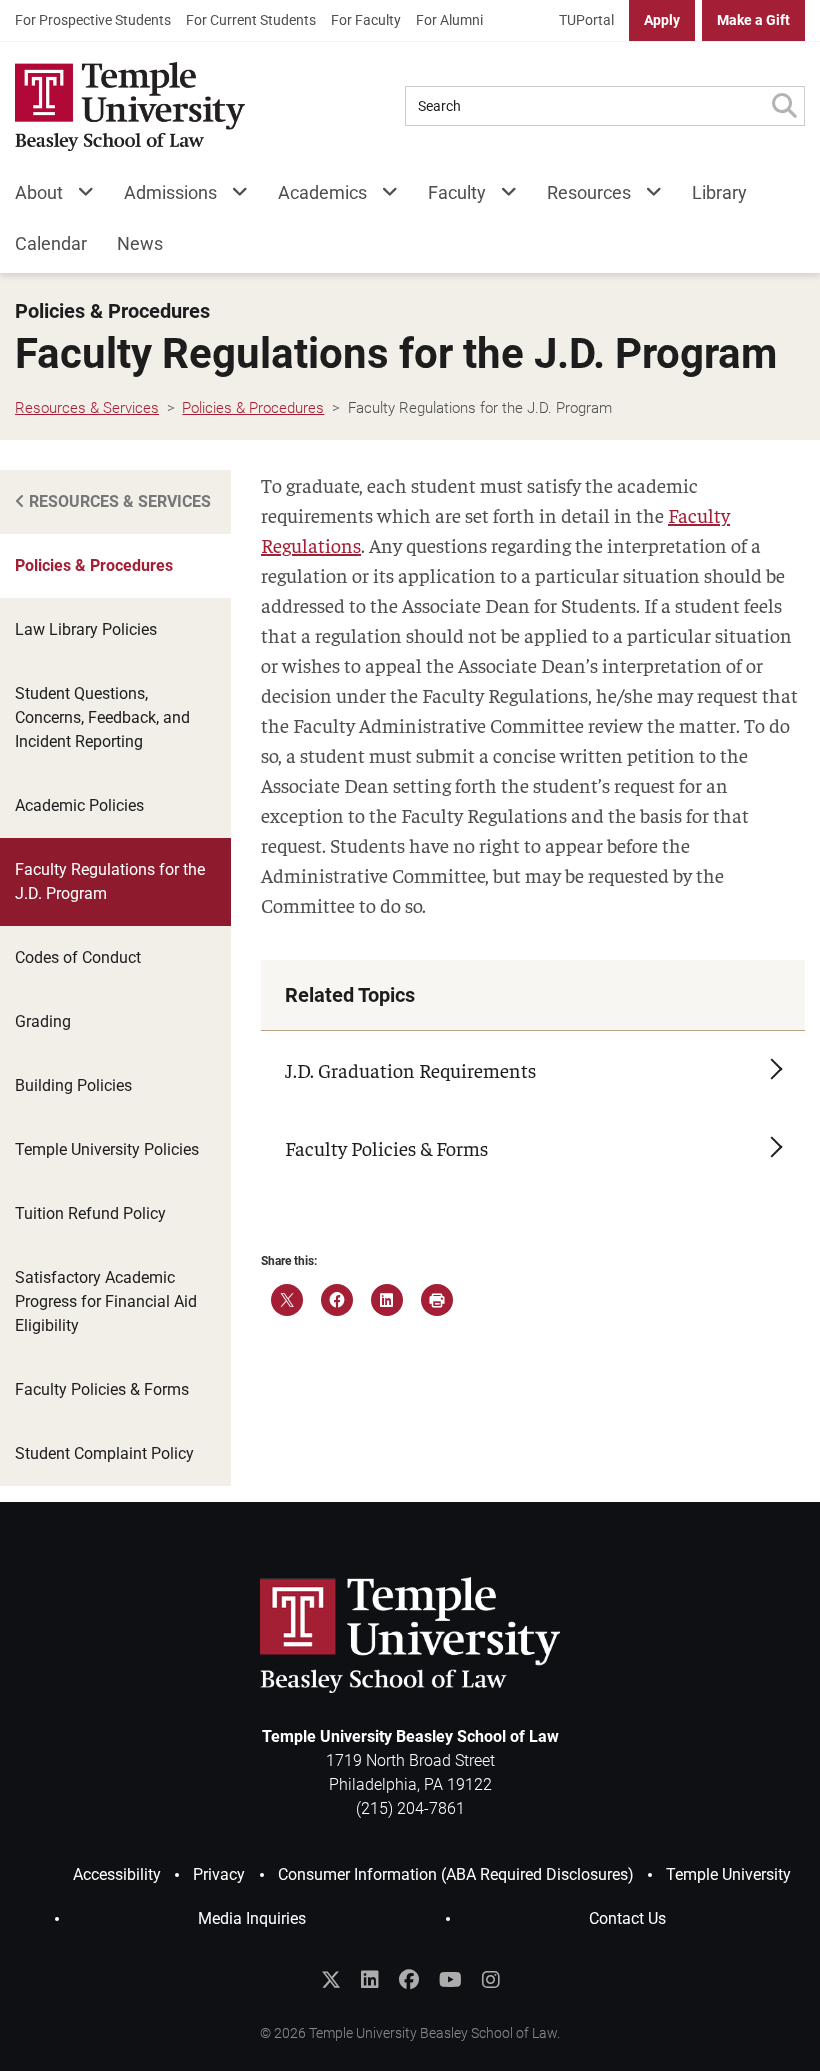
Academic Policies (79, 805)
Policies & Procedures (112, 311)
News (140, 243)
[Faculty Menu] (501, 196)
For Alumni (449, 20)
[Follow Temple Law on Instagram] (491, 1980)
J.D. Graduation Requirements (410, 1069)
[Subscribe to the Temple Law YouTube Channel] (450, 1980)
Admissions (170, 192)
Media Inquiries (252, 1918)
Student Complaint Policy (104, 1453)
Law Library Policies (86, 629)
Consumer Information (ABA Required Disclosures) (456, 1874)
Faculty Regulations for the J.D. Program (110, 881)
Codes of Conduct (78, 957)
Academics (322, 192)
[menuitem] (93, 20)
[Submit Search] (784, 106)
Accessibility (117, 1874)
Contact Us (627, 1918)
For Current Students (251, 20)
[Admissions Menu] (232, 196)
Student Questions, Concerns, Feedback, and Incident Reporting (102, 717)
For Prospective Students (93, 20)
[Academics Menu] (382, 196)
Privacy (219, 1874)
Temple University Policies (107, 1149)
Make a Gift (753, 20)
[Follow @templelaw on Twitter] (331, 1980)
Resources (589, 192)
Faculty (457, 192)
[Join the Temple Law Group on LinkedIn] (370, 1980)
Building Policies (73, 1085)
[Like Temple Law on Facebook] (409, 1980)
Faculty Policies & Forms (102, 1389)
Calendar (51, 243)
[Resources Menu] (646, 196)
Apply (662, 20)
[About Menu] (78, 196)
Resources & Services (118, 501)
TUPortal (586, 20)
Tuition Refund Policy (90, 1213)
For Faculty (366, 20)
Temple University (728, 1874)
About (39, 192)
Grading (43, 1021)
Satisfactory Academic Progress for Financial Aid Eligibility (106, 1301)
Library (719, 192)
